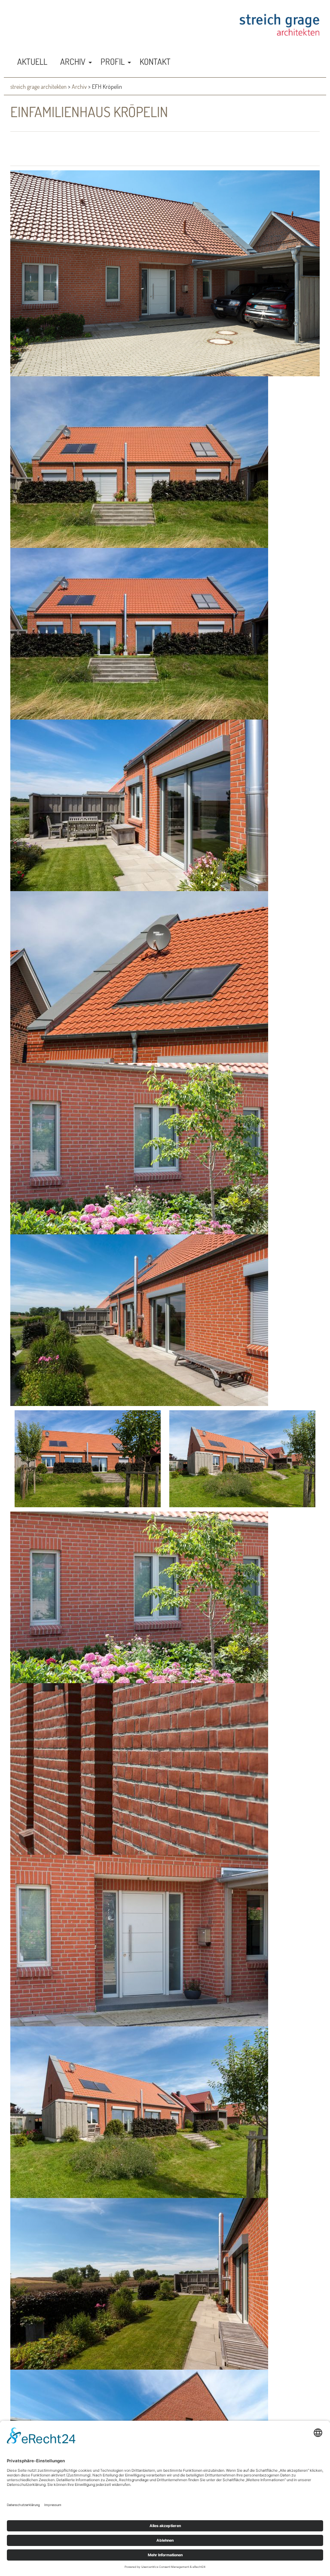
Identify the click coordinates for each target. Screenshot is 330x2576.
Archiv (79, 86)
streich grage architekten (38, 86)
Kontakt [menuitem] (155, 61)
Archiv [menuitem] (73, 61)
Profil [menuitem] (113, 61)
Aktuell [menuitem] (32, 61)
